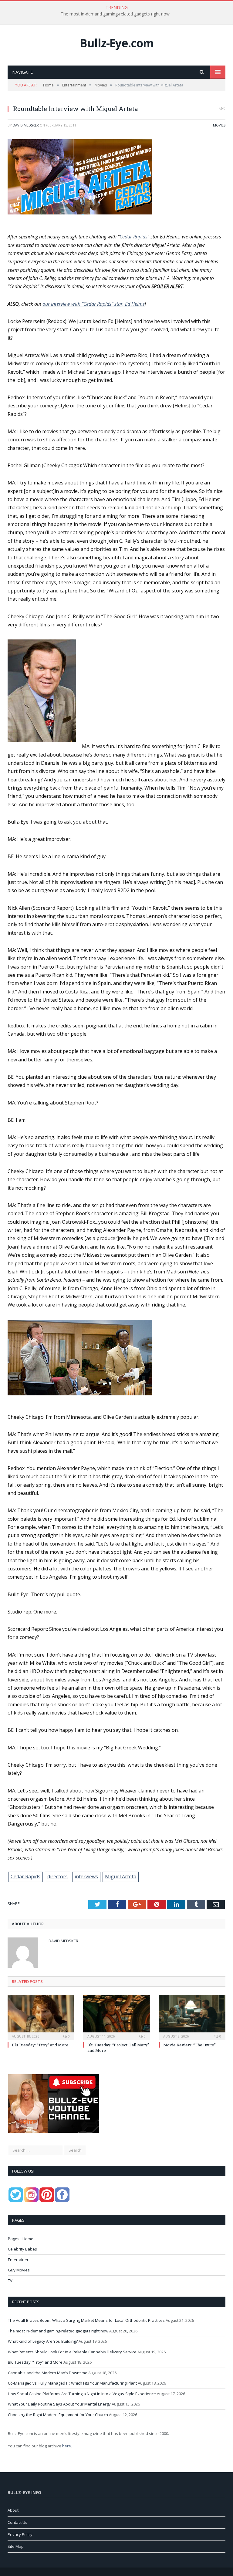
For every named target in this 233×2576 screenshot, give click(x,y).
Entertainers (19, 2260)
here (67, 2446)
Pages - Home (21, 2239)
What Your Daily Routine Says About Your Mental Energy (59, 2404)
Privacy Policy (20, 2534)
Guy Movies (19, 2270)
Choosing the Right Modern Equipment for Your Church (58, 2415)
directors (57, 1876)
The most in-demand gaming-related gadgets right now (115, 14)
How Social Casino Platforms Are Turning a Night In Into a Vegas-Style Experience (82, 2394)
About (13, 2510)
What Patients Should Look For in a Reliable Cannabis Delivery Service (72, 2352)
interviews (86, 1876)
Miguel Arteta (121, 1876)
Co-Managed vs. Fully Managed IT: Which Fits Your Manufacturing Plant (72, 2383)
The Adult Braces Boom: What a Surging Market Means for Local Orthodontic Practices (86, 2320)
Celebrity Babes (22, 2249)
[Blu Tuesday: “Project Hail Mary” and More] (116, 2017)
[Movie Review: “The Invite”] (192, 2017)
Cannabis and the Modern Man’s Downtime (48, 2373)
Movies (219, 125)
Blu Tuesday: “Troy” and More (40, 2045)
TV (10, 2281)
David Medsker (26, 125)
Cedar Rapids (133, 237)
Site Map (16, 2546)
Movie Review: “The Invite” (189, 2045)
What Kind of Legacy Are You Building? (43, 2341)
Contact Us (17, 2522)
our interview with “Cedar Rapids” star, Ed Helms (94, 304)
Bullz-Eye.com (117, 43)
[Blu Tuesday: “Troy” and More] (41, 2017)
